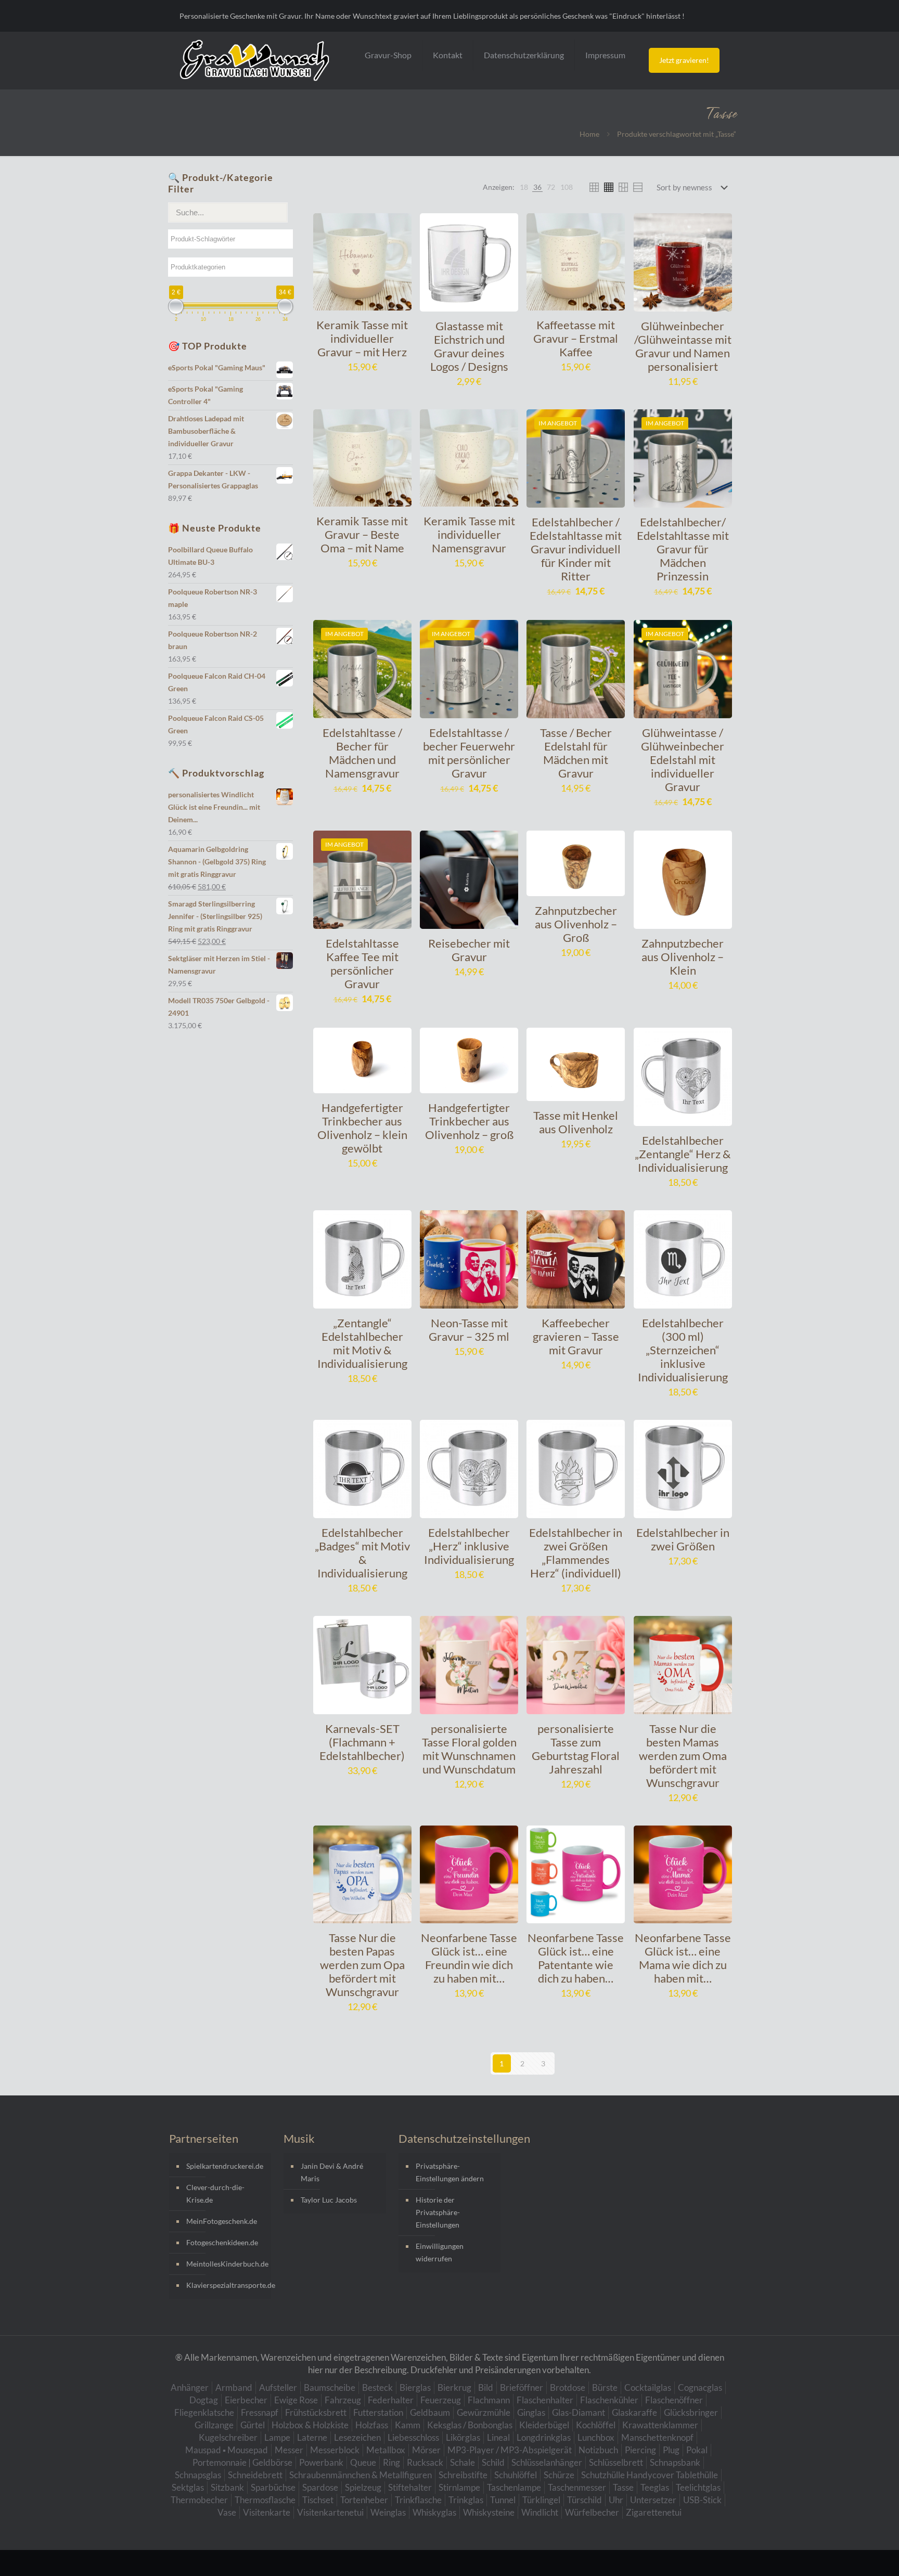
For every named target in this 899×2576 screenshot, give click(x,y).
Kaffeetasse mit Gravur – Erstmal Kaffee (576, 338)
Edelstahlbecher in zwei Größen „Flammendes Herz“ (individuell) (576, 1553)
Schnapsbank (675, 2462)
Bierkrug (454, 2387)
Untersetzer (653, 2500)
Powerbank (321, 2462)
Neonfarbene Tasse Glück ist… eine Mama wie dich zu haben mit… (683, 1958)
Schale (463, 2462)
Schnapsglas (198, 2475)
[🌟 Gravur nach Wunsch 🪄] (254, 60)
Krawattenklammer (660, 2425)
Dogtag (204, 2400)
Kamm (408, 2425)
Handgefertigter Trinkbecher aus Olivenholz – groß (469, 1121)
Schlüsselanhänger (547, 2462)
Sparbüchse (273, 2487)
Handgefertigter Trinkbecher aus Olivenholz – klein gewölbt (362, 1128)
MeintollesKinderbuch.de (226, 2264)
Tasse (623, 2487)
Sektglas (188, 2487)
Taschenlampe (514, 2487)
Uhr (616, 2500)
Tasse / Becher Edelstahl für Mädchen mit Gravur (576, 753)
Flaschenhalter (545, 2400)
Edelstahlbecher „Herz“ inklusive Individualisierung (469, 1546)
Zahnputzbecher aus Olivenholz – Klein (683, 957)
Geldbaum (430, 2412)
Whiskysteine (489, 2512)
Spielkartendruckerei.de (225, 2166)
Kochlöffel (596, 2425)
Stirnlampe (459, 2487)
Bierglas (415, 2387)
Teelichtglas (698, 2487)
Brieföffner (522, 2387)
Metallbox (386, 2450)
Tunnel (503, 2500)
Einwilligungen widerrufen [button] (440, 2252)
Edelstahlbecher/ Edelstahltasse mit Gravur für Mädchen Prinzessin (683, 549)
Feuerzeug (441, 2400)
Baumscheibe (330, 2387)
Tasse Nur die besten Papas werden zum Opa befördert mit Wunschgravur (362, 1965)
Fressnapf (260, 2412)
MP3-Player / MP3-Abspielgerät (510, 2450)
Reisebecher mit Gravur (469, 950)
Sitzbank (227, 2487)
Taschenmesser (577, 2487)
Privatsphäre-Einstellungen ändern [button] (450, 2172)
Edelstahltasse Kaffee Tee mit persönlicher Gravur (362, 963)
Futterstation (378, 2412)
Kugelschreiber (228, 2437)
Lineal (498, 2437)
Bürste (605, 2387)
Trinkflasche (418, 2500)
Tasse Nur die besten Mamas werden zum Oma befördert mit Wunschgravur (683, 1756)
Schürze (559, 2475)
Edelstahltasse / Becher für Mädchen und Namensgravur (362, 753)
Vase (227, 2512)
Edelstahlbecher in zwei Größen (683, 1539)
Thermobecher (199, 2500)
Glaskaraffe (634, 2412)
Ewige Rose (296, 2400)
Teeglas (655, 2487)
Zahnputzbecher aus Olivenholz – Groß (576, 924)
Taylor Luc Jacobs (329, 2200)
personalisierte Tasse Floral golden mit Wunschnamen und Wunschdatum (469, 1749)
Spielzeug (363, 2487)
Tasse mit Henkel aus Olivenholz (576, 1122)
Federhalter (391, 2400)
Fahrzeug (343, 2400)
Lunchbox (596, 2437)
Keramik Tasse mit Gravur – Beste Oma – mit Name (362, 534)
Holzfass (372, 2425)
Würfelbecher (592, 2512)
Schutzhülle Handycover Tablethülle (650, 2475)
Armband (234, 2387)
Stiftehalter (410, 2487)
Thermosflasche (265, 2500)
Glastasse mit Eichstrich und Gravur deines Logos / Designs (469, 346)
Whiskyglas (434, 2512)
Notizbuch (598, 2450)
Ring (391, 2462)
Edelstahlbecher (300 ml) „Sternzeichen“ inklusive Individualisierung (683, 1350)
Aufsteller (278, 2387)
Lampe (277, 2437)
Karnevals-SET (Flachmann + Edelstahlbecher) (362, 1742)
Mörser (426, 2450)
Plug (671, 2450)
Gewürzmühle (484, 2412)
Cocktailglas (648, 2387)
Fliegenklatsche (204, 2412)
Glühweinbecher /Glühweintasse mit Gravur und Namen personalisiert (683, 346)
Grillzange (214, 2425)
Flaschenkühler (609, 2400)
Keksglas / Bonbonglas (470, 2425)
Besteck (377, 2387)
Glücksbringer (691, 2412)
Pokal (697, 2450)
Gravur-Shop (388, 55)
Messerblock (335, 2450)
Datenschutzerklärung (524, 55)
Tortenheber (364, 2500)
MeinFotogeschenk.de (222, 2221)
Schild (493, 2462)
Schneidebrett (255, 2475)
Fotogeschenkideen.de (222, 2242)
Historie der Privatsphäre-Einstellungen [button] (438, 2212)
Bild (486, 2387)
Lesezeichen (357, 2437)
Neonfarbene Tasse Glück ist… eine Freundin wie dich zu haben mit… (469, 1958)
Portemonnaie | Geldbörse (242, 2462)
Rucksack (425, 2462)
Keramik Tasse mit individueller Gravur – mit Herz (362, 338)
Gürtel (253, 2425)
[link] (524, 187)
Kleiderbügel (544, 2425)
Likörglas (463, 2437)
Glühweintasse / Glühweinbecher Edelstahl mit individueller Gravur (683, 760)
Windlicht (540, 2512)
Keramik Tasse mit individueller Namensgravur (469, 534)
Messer (289, 2450)
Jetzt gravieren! (684, 60)
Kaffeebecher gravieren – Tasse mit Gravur (576, 1336)
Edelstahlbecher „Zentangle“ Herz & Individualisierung (683, 1154)
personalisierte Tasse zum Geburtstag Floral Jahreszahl (576, 1749)
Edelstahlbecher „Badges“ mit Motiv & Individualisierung (362, 1553)
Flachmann (489, 2400)
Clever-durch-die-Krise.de (215, 2193)
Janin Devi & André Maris (332, 2172)
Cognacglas (700, 2387)
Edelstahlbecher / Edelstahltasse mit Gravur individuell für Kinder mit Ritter (576, 549)
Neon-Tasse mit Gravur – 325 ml (469, 1330)
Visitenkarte (267, 2512)
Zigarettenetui (654, 2512)
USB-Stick (702, 2500)
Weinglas (388, 2512)
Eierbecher (246, 2400)
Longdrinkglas (544, 2437)
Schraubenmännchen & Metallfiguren (361, 2475)
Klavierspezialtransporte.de (226, 2285)
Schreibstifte (463, 2475)
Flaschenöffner (674, 2400)
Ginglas (531, 2412)
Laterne (312, 2437)
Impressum (605, 55)
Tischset (318, 2500)
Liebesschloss (413, 2437)
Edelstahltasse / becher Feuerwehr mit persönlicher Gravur (469, 753)
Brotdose (568, 2387)
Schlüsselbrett (616, 2462)
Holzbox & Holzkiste (310, 2425)
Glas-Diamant (579, 2412)
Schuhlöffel (516, 2475)
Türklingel (541, 2500)
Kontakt (448, 55)
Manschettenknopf (657, 2437)
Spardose (320, 2487)
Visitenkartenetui (330, 2512)
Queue (363, 2462)
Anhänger (190, 2387)
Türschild (585, 2500)
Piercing (640, 2450)
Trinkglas (466, 2500)
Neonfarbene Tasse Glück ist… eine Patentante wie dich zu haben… (576, 1958)
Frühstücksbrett (316, 2412)
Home (589, 134)
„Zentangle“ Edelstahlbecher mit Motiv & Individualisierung (362, 1343)
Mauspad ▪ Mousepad (227, 2450)
